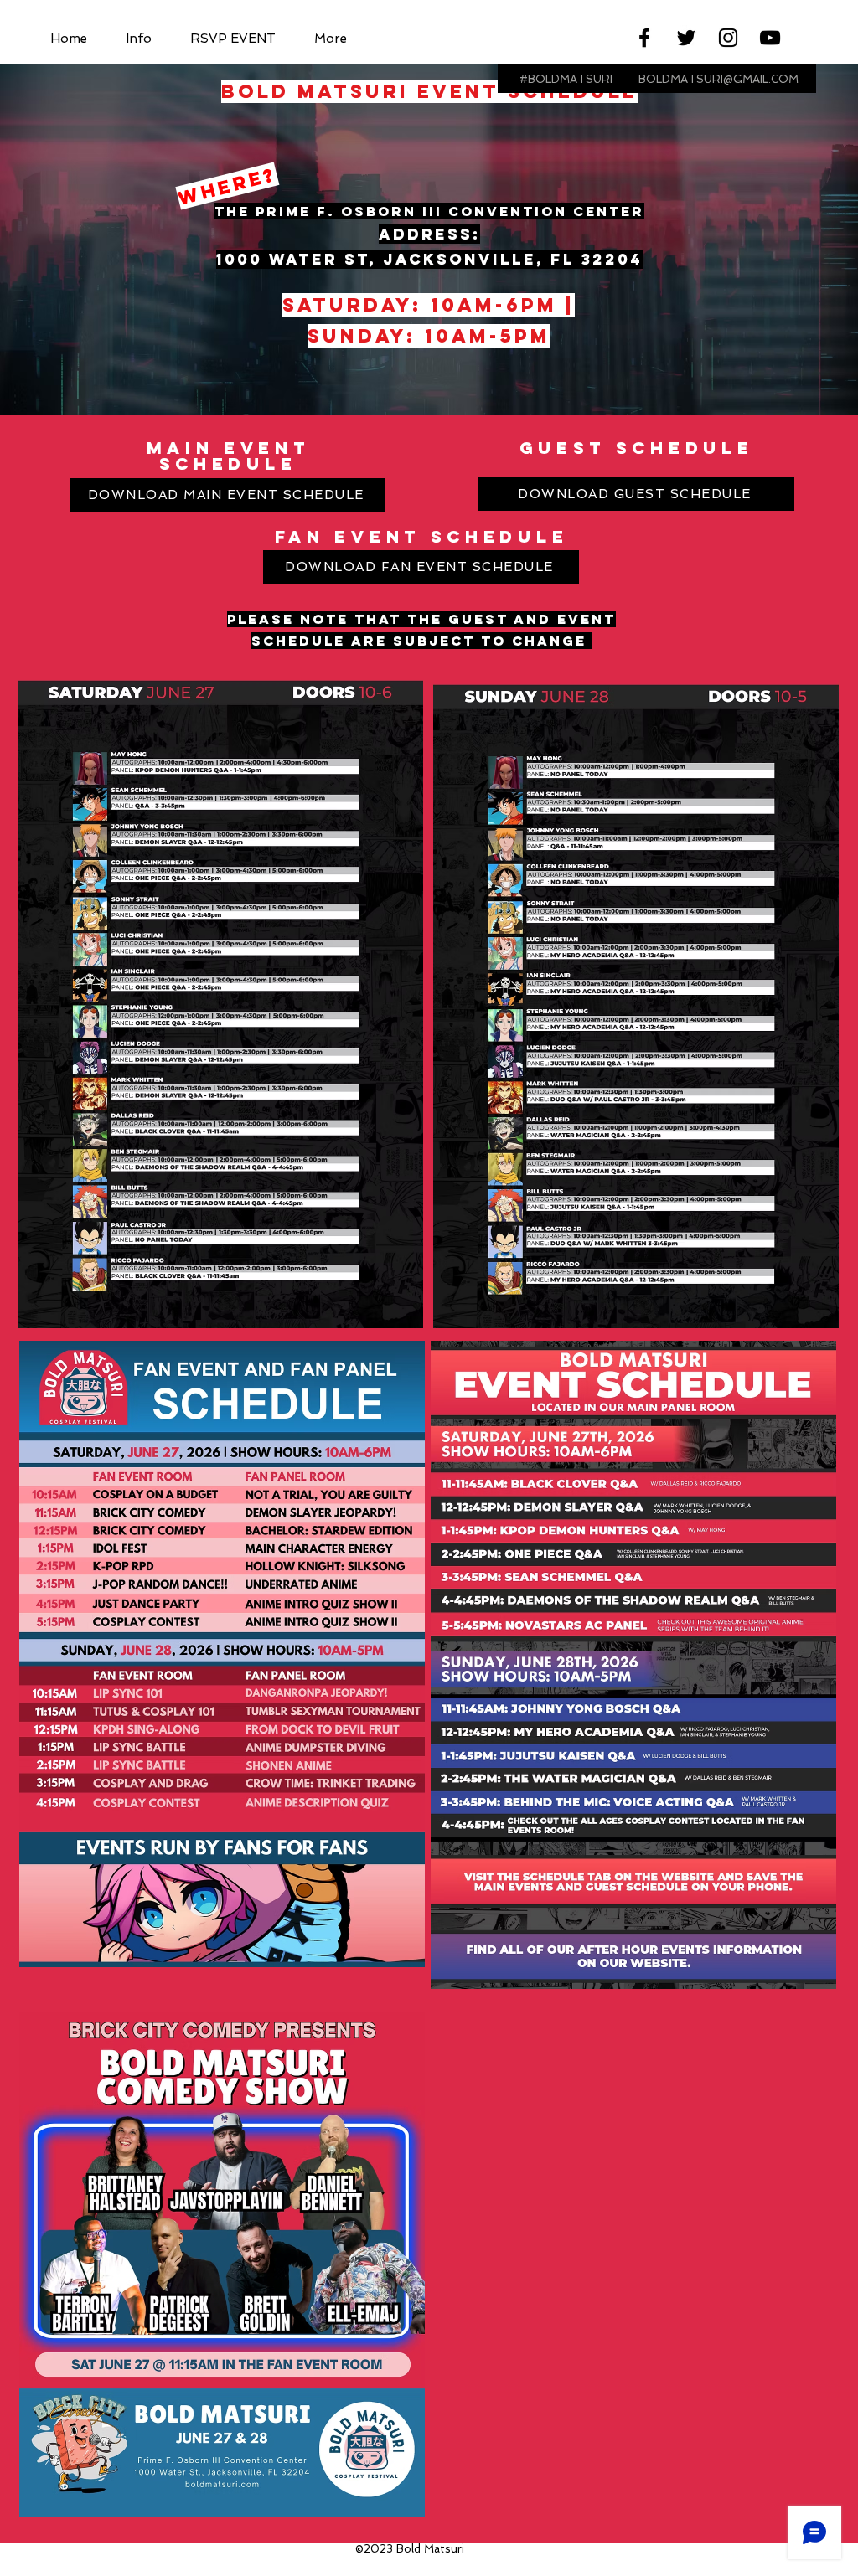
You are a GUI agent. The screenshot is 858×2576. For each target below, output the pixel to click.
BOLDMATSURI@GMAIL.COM (718, 79)
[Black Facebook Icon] (644, 38)
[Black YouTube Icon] (770, 38)
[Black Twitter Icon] (686, 38)
